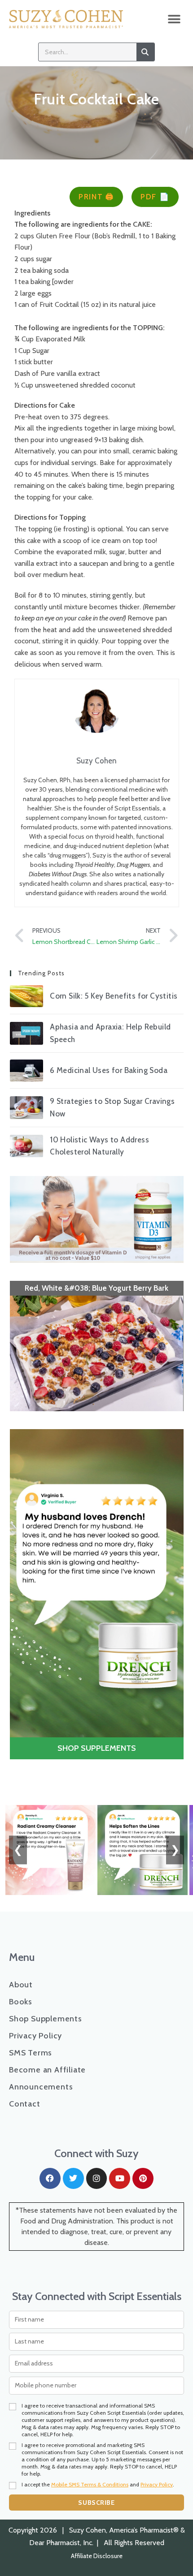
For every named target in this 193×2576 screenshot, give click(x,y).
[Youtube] (120, 2178)
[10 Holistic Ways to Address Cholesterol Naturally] (26, 1146)
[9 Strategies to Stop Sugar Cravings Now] (26, 1108)
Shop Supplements (46, 2019)
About (21, 1985)
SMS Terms (31, 2053)
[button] (174, 19)
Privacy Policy (35, 2036)
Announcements (41, 2087)
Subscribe (96, 2503)
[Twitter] (73, 2178)
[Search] (145, 52)
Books (21, 2002)
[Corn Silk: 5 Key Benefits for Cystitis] (26, 996)
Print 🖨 (96, 197)
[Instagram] (97, 2178)
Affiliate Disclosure (97, 2556)
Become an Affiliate (47, 2070)
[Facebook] (50, 2178)
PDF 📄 (155, 197)
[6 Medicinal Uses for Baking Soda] (26, 1071)
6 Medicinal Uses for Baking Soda (109, 1070)
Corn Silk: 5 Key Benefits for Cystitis (114, 996)
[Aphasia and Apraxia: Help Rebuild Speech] (26, 1033)
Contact (25, 2104)
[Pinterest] (143, 2178)
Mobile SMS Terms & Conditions (90, 2484)
